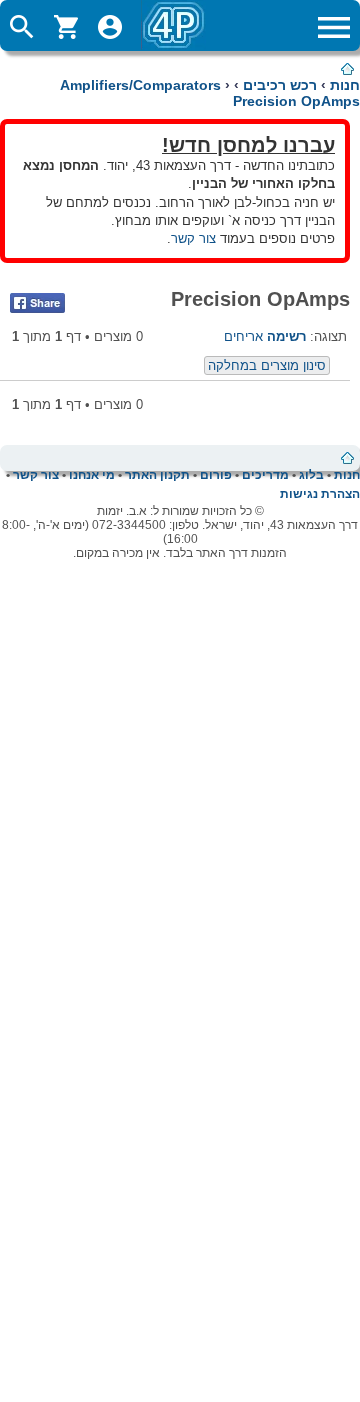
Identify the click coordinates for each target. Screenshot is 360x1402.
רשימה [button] (286, 336)
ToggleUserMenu (110, 27)
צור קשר (193, 238)
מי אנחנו (92, 475)
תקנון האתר (157, 475)
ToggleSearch (22, 27)
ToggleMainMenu (334, 27)
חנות (345, 85)
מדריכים (265, 475)
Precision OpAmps (296, 101)
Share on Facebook (37, 303)
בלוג (311, 475)
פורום (216, 475)
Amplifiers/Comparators (140, 85)
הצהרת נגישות (320, 494)
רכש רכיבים (280, 85)
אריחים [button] (243, 336)
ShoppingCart (66, 27)
